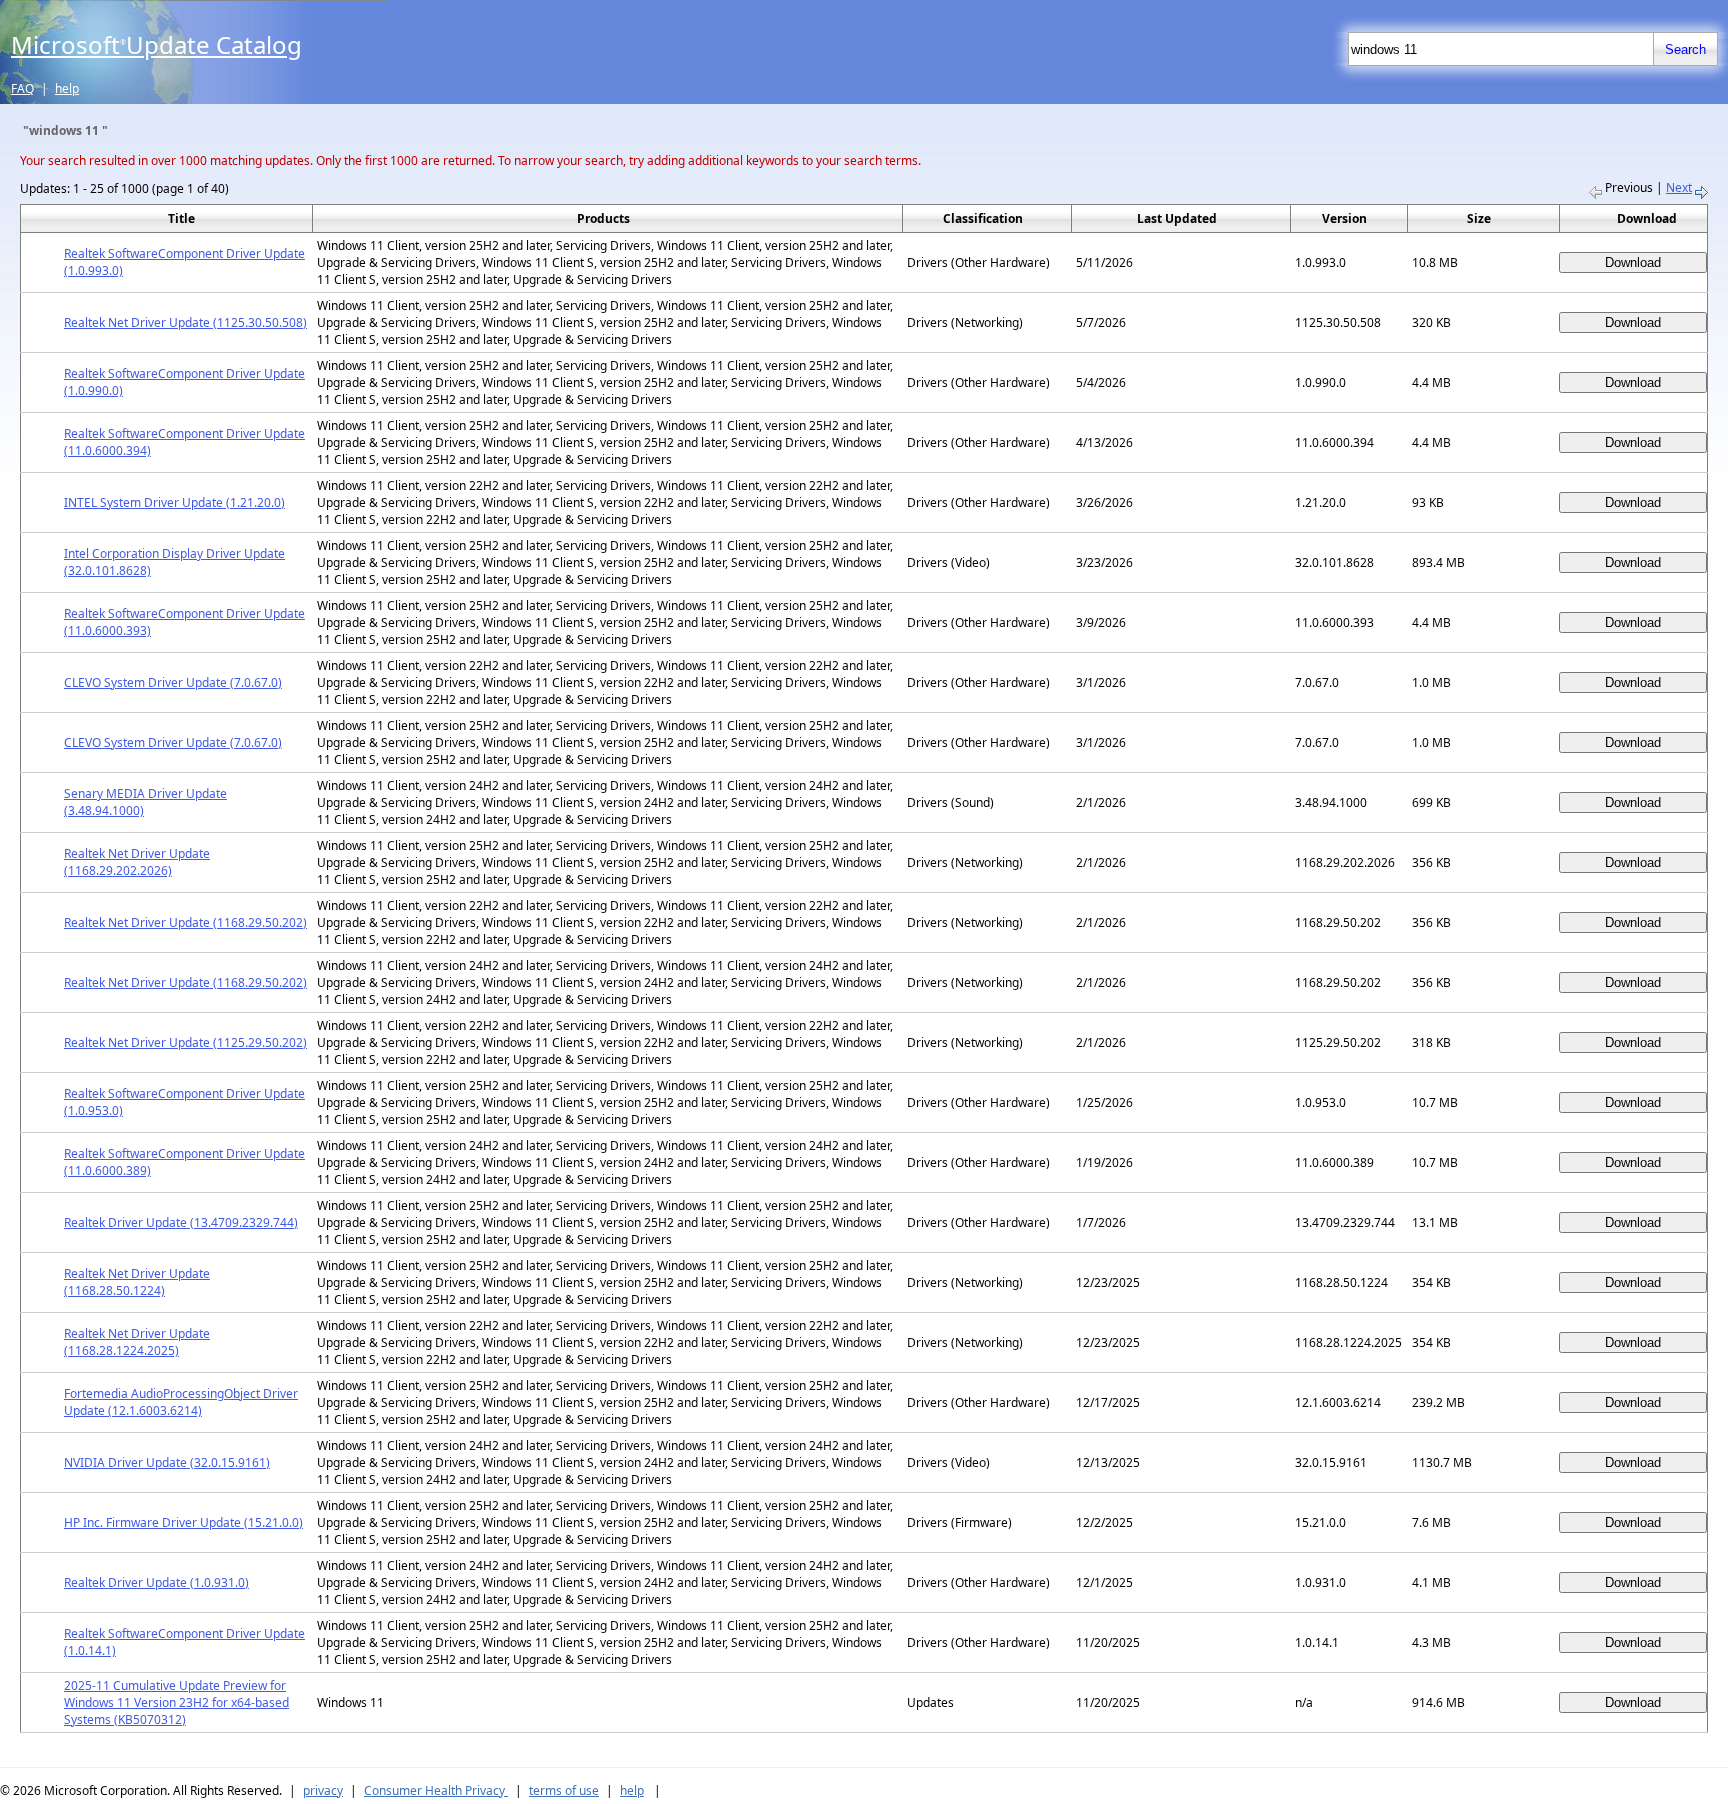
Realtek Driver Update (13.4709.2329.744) (181, 1222)
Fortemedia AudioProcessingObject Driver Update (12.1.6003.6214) (181, 1402)
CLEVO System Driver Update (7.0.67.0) (173, 682)
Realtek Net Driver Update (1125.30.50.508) (185, 322)
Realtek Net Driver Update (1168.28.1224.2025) (137, 1342)
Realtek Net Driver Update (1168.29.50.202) (185, 922)
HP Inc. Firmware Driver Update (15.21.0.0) (183, 1522)
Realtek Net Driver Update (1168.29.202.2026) (137, 862)
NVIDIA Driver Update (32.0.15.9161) (167, 1462)
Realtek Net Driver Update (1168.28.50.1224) (137, 1282)
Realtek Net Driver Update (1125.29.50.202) (185, 1042)
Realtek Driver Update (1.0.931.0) (156, 1582)
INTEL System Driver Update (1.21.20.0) (174, 502)
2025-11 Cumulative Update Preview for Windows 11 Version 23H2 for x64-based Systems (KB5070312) (176, 1702)
